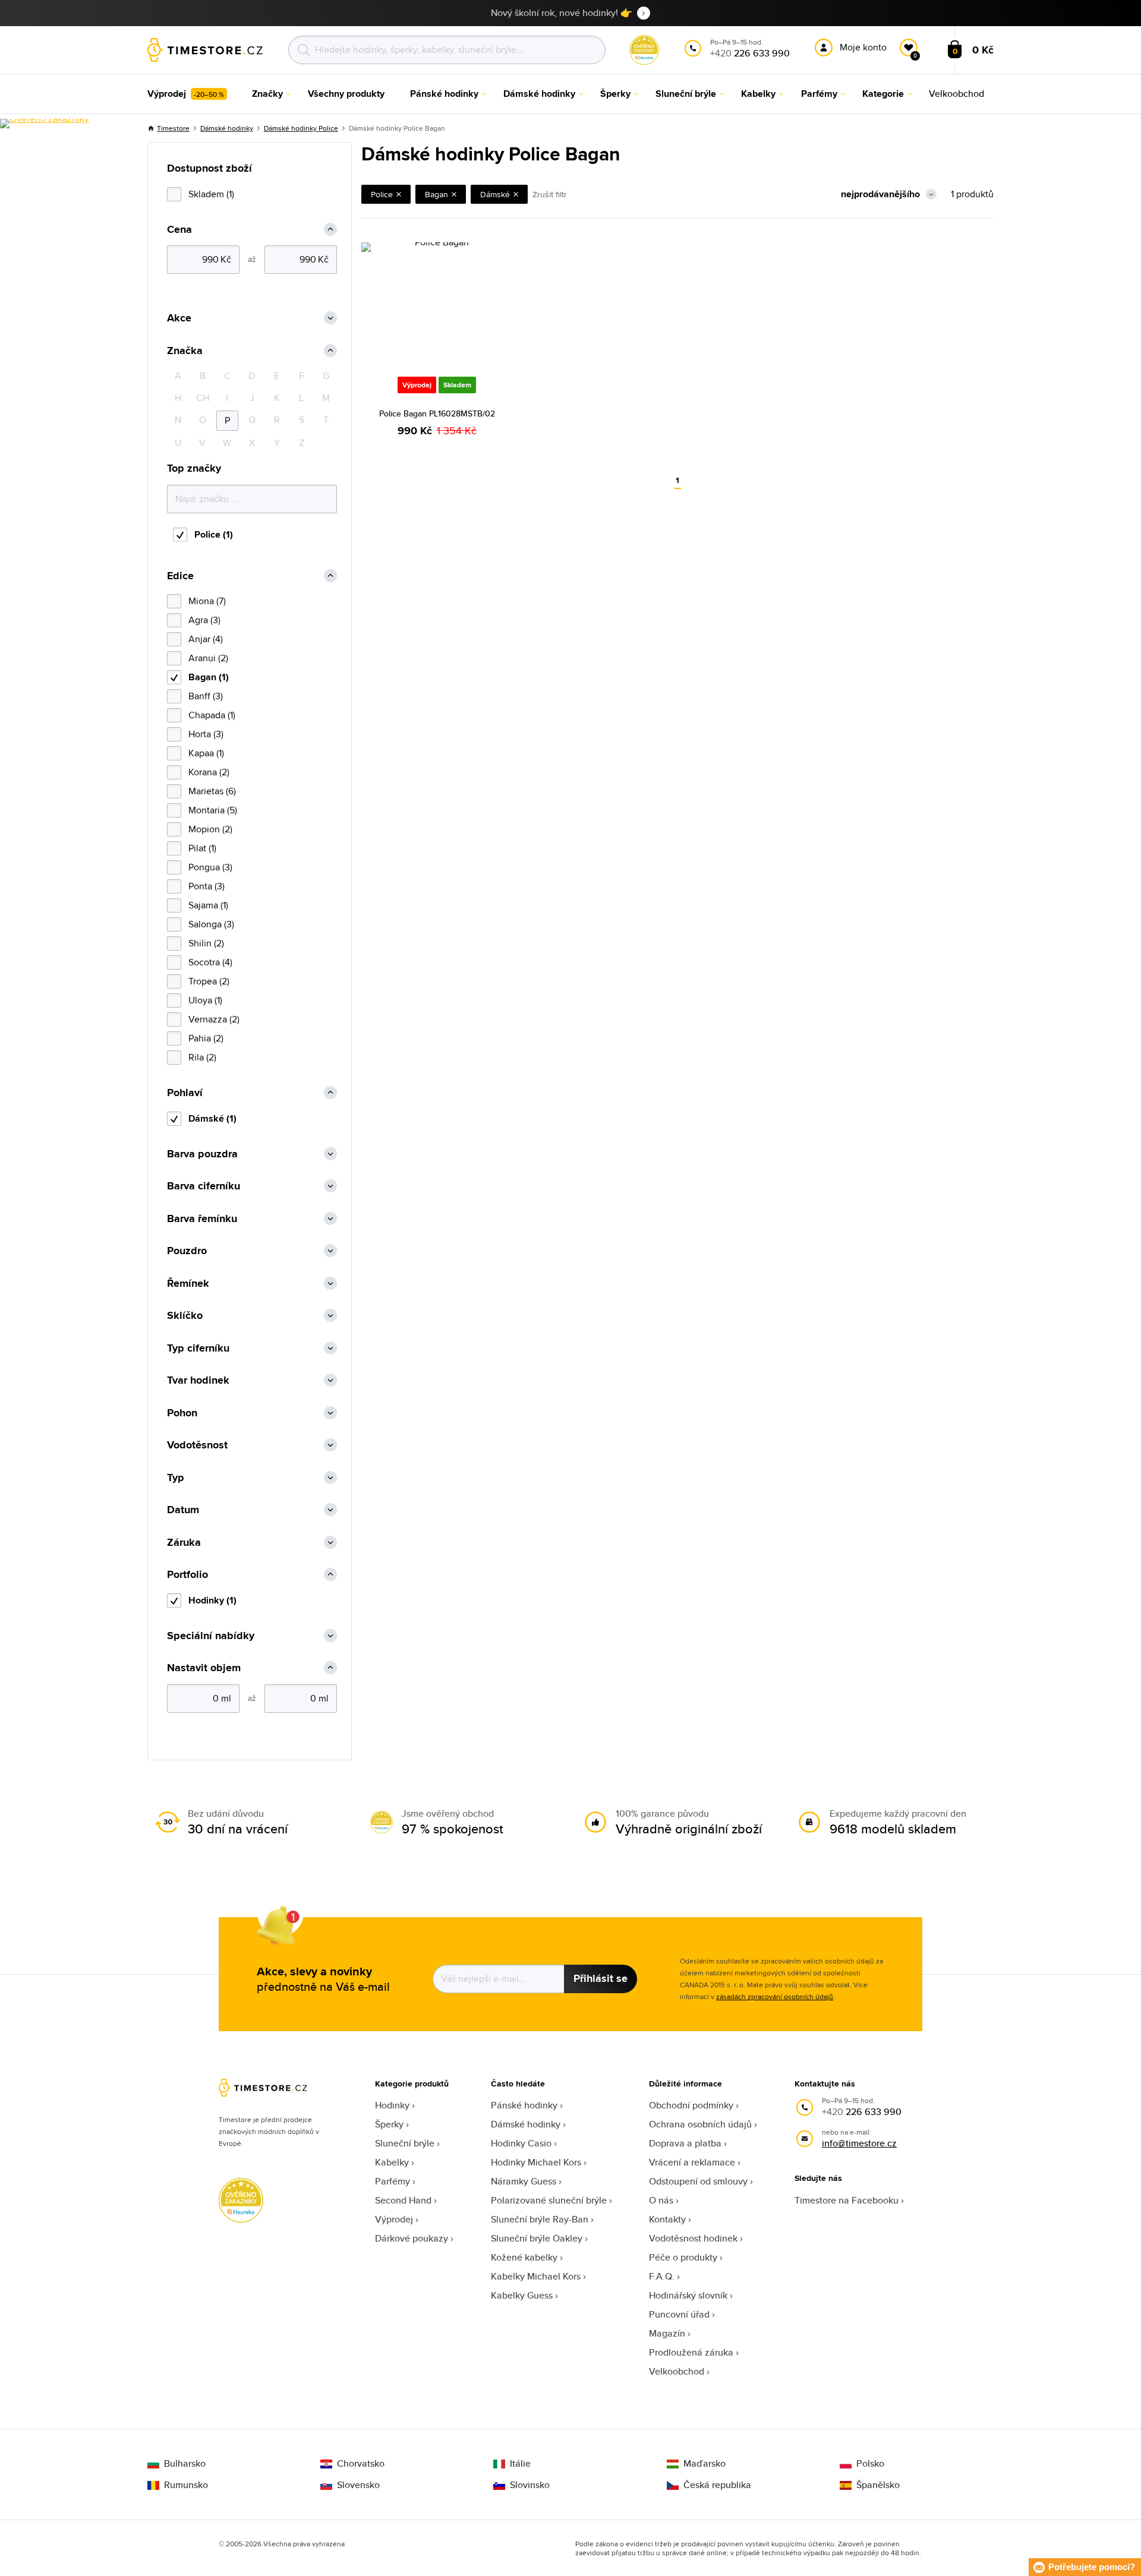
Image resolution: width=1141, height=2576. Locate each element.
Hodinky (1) (212, 1600)
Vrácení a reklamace (692, 2162)
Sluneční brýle (405, 2143)
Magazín (667, 2333)
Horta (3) (206, 734)
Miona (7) (207, 601)
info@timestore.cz (859, 2143)
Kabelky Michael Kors (536, 2276)
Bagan (436, 194)
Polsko (870, 2464)
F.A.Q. (662, 2276)
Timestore (173, 128)
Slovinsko (530, 2485)
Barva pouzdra (202, 1154)
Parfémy (393, 2181)
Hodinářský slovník (688, 2295)
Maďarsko (705, 2464)
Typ (176, 1478)
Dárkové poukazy (412, 2238)
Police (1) (214, 534)
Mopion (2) (210, 829)
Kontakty (667, 2219)
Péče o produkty (683, 2257)
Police (382, 194)
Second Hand (403, 2200)
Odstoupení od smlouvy (698, 2181)
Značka (185, 351)
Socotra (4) (210, 962)
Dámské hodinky (227, 128)
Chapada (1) (212, 715)
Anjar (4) (206, 639)
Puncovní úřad (679, 2314)
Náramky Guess (524, 2181)
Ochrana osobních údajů (700, 2124)
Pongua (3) (210, 867)
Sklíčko (185, 1316)
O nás (661, 2200)
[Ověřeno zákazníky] (45, 124)
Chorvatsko (361, 2464)
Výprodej (394, 2219)
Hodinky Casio (521, 2143)
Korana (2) (209, 772)
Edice (180, 576)
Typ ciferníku (198, 1348)
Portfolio (187, 1575)
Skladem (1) (211, 194)
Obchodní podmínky (691, 2105)
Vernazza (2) (214, 1019)
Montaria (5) (213, 810)
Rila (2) (202, 1057)
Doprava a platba (685, 2143)
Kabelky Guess (522, 2295)
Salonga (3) (211, 924)
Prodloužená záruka (691, 2352)
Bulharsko (185, 2464)
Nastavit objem (204, 1668)
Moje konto (863, 47)
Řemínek (188, 1284)
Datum (183, 1510)
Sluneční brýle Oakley (537, 2238)
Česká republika (717, 2485)
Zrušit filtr (550, 194)
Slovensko (358, 2485)
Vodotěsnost (197, 1445)
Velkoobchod (677, 2371)
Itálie (520, 2464)
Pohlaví (185, 1093)
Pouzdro (187, 1251)
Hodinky (392, 2105)
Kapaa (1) (206, 753)
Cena (179, 230)
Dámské (495, 194)
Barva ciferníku (204, 1186)
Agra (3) (204, 620)
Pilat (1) (202, 848)
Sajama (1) (208, 905)
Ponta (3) (207, 886)
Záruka (184, 1543)
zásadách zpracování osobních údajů (775, 1996)
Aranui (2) (208, 658)
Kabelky (392, 2162)
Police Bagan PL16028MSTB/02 (437, 413)
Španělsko (878, 2485)
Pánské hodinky (524, 2105)
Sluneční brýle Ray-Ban (540, 2219)
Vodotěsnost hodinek (693, 2238)
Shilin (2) (206, 943)
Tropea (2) (209, 981)
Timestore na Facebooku (847, 2200)
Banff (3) (206, 696)
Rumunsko (186, 2485)
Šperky (389, 2124)
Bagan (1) (209, 677)
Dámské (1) (212, 1118)
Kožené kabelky (524, 2257)
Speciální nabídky (211, 1636)
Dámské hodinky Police (301, 128)
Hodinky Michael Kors (536, 2162)
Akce (179, 318)
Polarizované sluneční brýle (549, 2200)
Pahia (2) (206, 1038)
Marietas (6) (212, 791)
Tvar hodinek (198, 1380)
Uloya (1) (205, 1000)
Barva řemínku (202, 1219)
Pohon (182, 1413)
